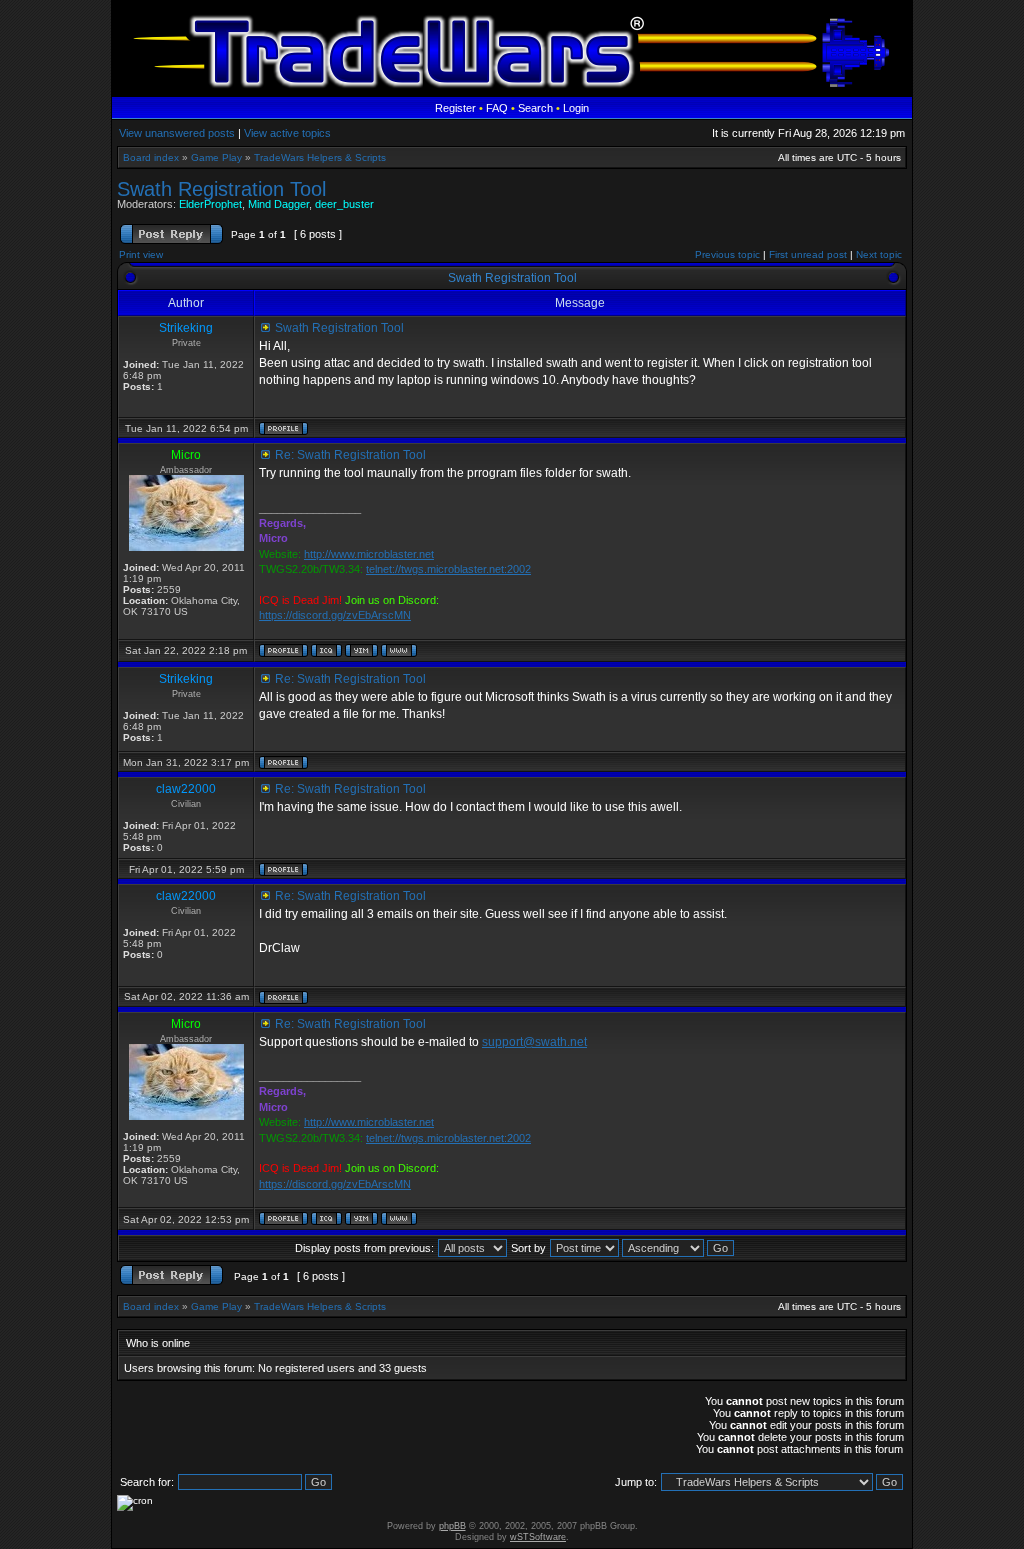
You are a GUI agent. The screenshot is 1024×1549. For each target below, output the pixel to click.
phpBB (452, 1526)
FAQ (497, 108)
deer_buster (344, 204)
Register (455, 108)
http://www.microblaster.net (369, 554)
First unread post (808, 254)
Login (576, 108)
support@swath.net (534, 1042)
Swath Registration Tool (221, 189)
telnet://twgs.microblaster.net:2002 (448, 569)
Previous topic (727, 254)
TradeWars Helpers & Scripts (320, 157)
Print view (141, 254)
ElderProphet (210, 204)
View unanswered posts (177, 133)
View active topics (287, 133)
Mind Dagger (278, 204)
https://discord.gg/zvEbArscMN (335, 615)
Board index (151, 157)
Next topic (879, 254)
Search (535, 108)
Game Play (216, 157)
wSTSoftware (538, 1537)
